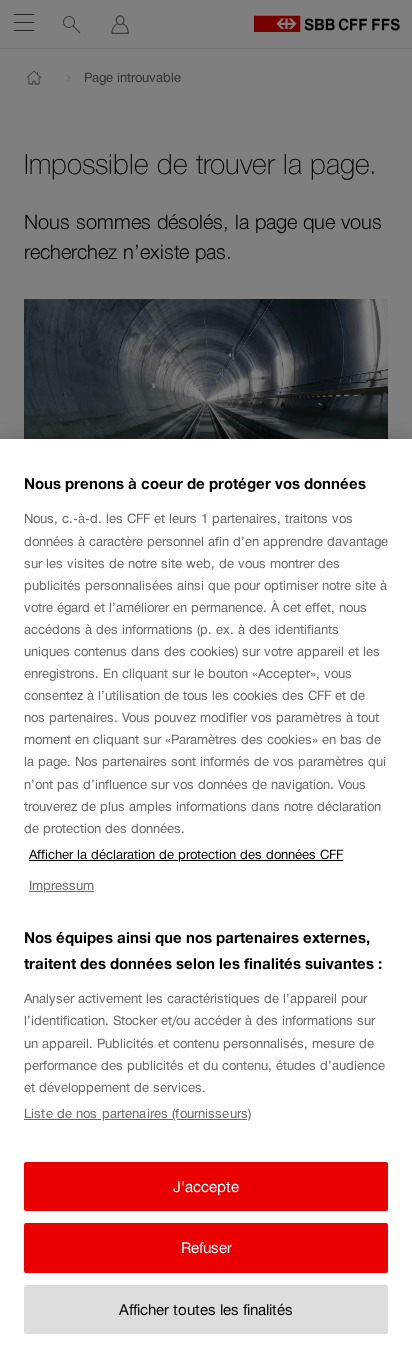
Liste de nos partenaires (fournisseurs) (137, 1113)
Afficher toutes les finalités (206, 1309)
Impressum (61, 885)
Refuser (206, 1247)
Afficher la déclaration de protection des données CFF (186, 854)
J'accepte (206, 1186)
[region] (206, 902)
